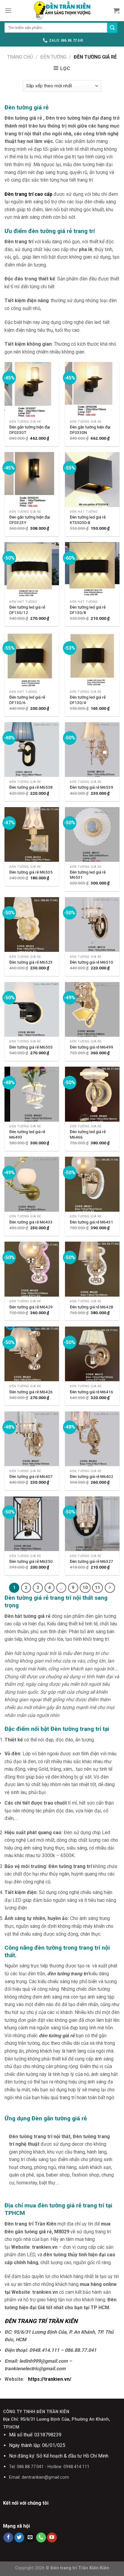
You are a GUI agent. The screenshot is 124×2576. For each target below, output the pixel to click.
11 (98, 1588)
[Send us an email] (30, 2538)
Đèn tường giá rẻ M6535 (31, 872)
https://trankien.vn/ (50, 2379)
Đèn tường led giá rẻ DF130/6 (27, 700)
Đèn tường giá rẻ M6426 (31, 1392)
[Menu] (8, 10)
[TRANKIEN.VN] (62, 11)
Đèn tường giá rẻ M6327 (91, 1561)
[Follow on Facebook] (8, 2538)
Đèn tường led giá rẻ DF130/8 (88, 610)
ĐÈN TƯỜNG (53, 57)
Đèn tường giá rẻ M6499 (91, 1047)
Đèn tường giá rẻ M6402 (91, 1476)
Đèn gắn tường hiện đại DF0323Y (30, 520)
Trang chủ (20, 57)
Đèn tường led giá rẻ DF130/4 (88, 700)
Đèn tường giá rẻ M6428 (91, 1307)
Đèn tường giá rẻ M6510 (91, 962)
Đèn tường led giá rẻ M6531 (88, 875)
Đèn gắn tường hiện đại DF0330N (90, 430)
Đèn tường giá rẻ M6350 (31, 1561)
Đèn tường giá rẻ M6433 (31, 1222)
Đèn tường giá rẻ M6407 (31, 1476)
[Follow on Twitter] (19, 2538)
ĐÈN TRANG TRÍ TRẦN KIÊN (41, 2321)
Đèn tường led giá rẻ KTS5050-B (88, 520)
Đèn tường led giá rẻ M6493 (27, 1134)
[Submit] (112, 28)
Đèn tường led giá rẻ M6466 (88, 1134)
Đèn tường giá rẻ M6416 (91, 1392)
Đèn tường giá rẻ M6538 (31, 787)
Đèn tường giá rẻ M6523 (31, 962)
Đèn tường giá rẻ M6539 (91, 787)
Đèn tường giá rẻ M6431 (91, 1222)
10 (85, 1588)
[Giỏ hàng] (116, 11)
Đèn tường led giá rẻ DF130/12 (27, 610)
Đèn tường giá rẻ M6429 (31, 1307)
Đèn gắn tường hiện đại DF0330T (30, 430)
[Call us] (41, 2538)
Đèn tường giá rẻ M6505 (31, 1047)
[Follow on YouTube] (52, 2538)
